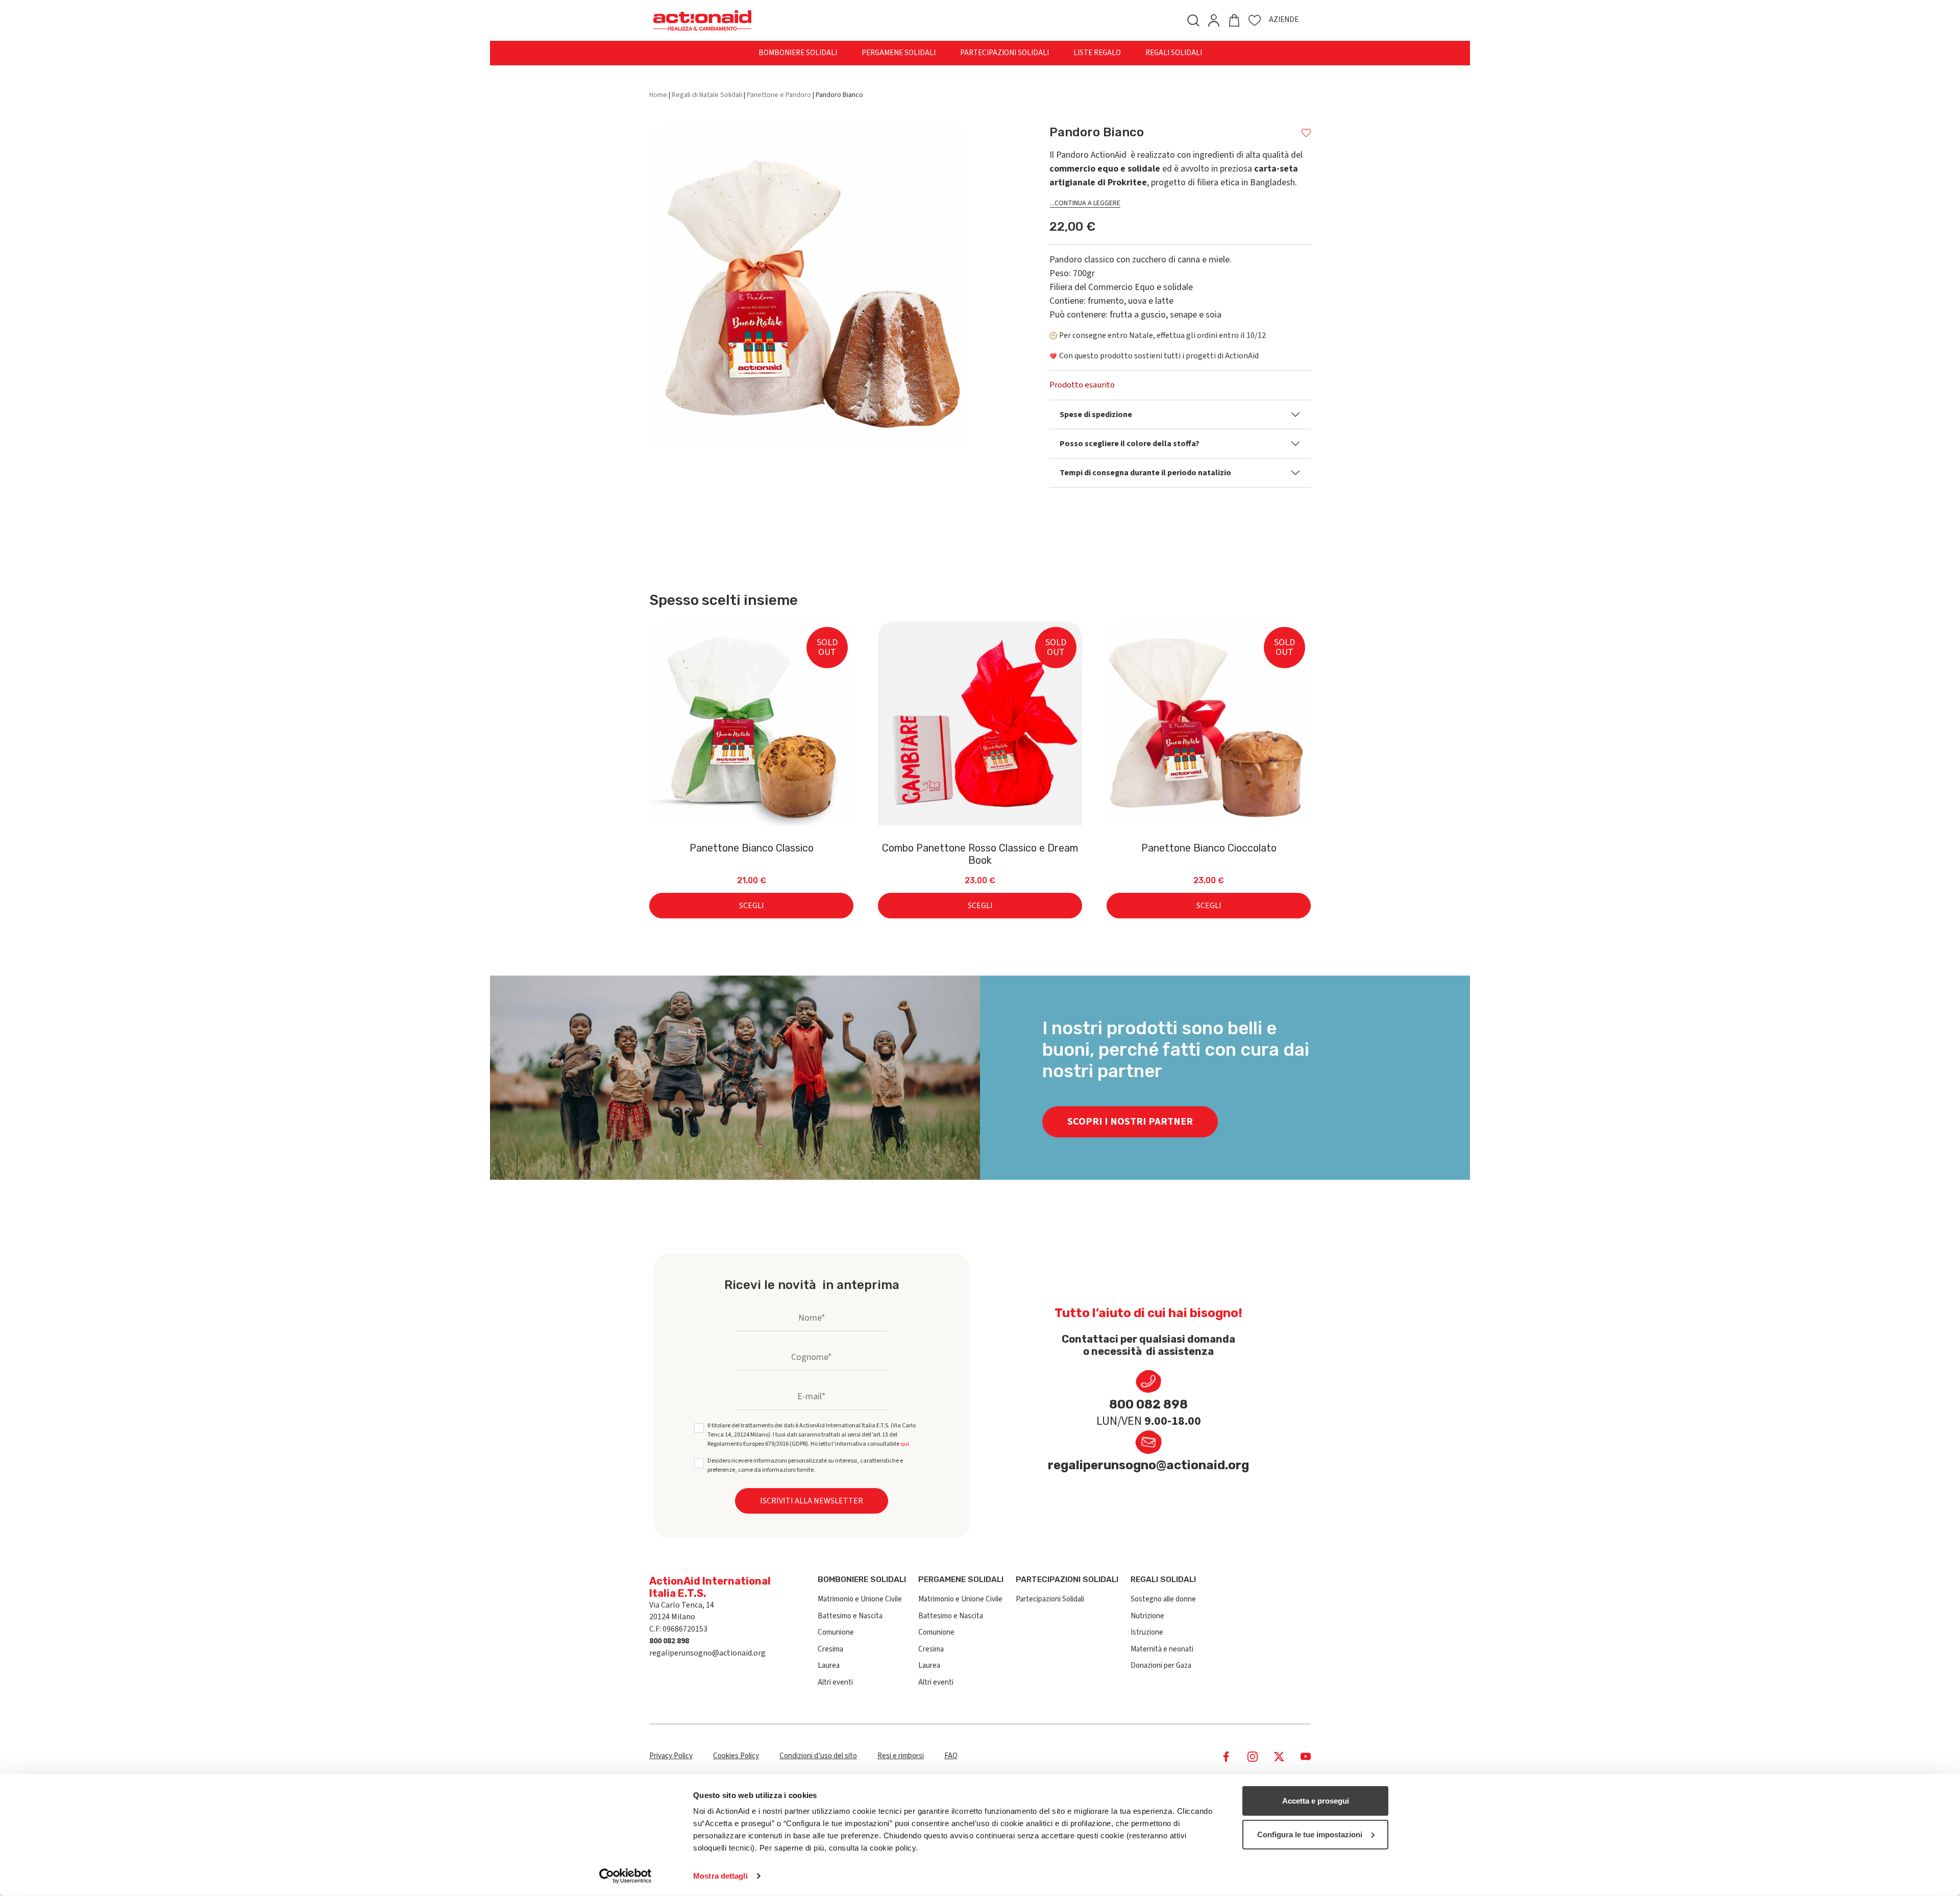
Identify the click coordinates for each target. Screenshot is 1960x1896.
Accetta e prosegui (1316, 1801)
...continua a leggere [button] (1085, 203)
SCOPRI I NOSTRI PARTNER (1130, 1122)
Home (658, 95)
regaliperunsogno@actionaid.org (1148, 1465)
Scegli (752, 906)
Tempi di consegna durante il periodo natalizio (1145, 473)
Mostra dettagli (720, 1876)
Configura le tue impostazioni (1310, 1834)
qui (905, 1444)
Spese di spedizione (1096, 415)
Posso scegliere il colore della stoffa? (1130, 444)
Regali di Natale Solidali (707, 95)
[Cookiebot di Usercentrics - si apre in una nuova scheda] (626, 1876)
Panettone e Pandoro (779, 95)
